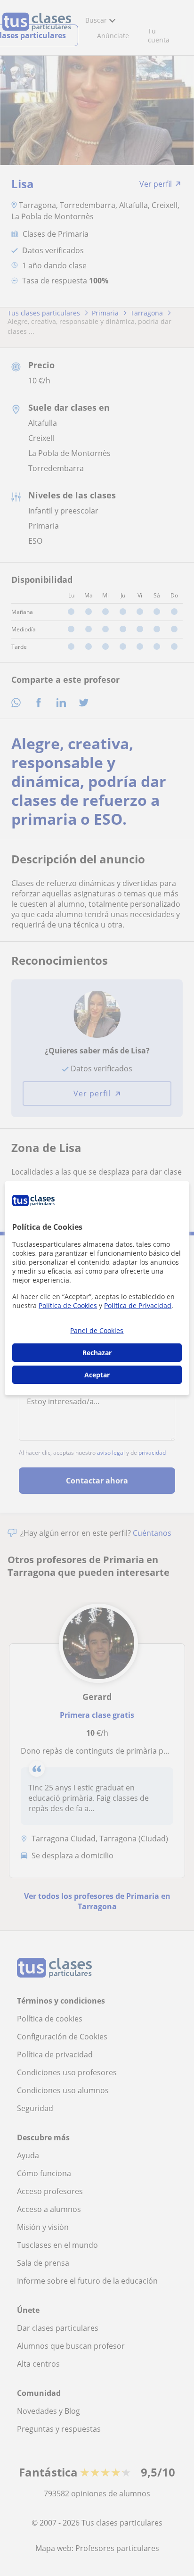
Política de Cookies (68, 1305)
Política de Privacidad (138, 1305)
